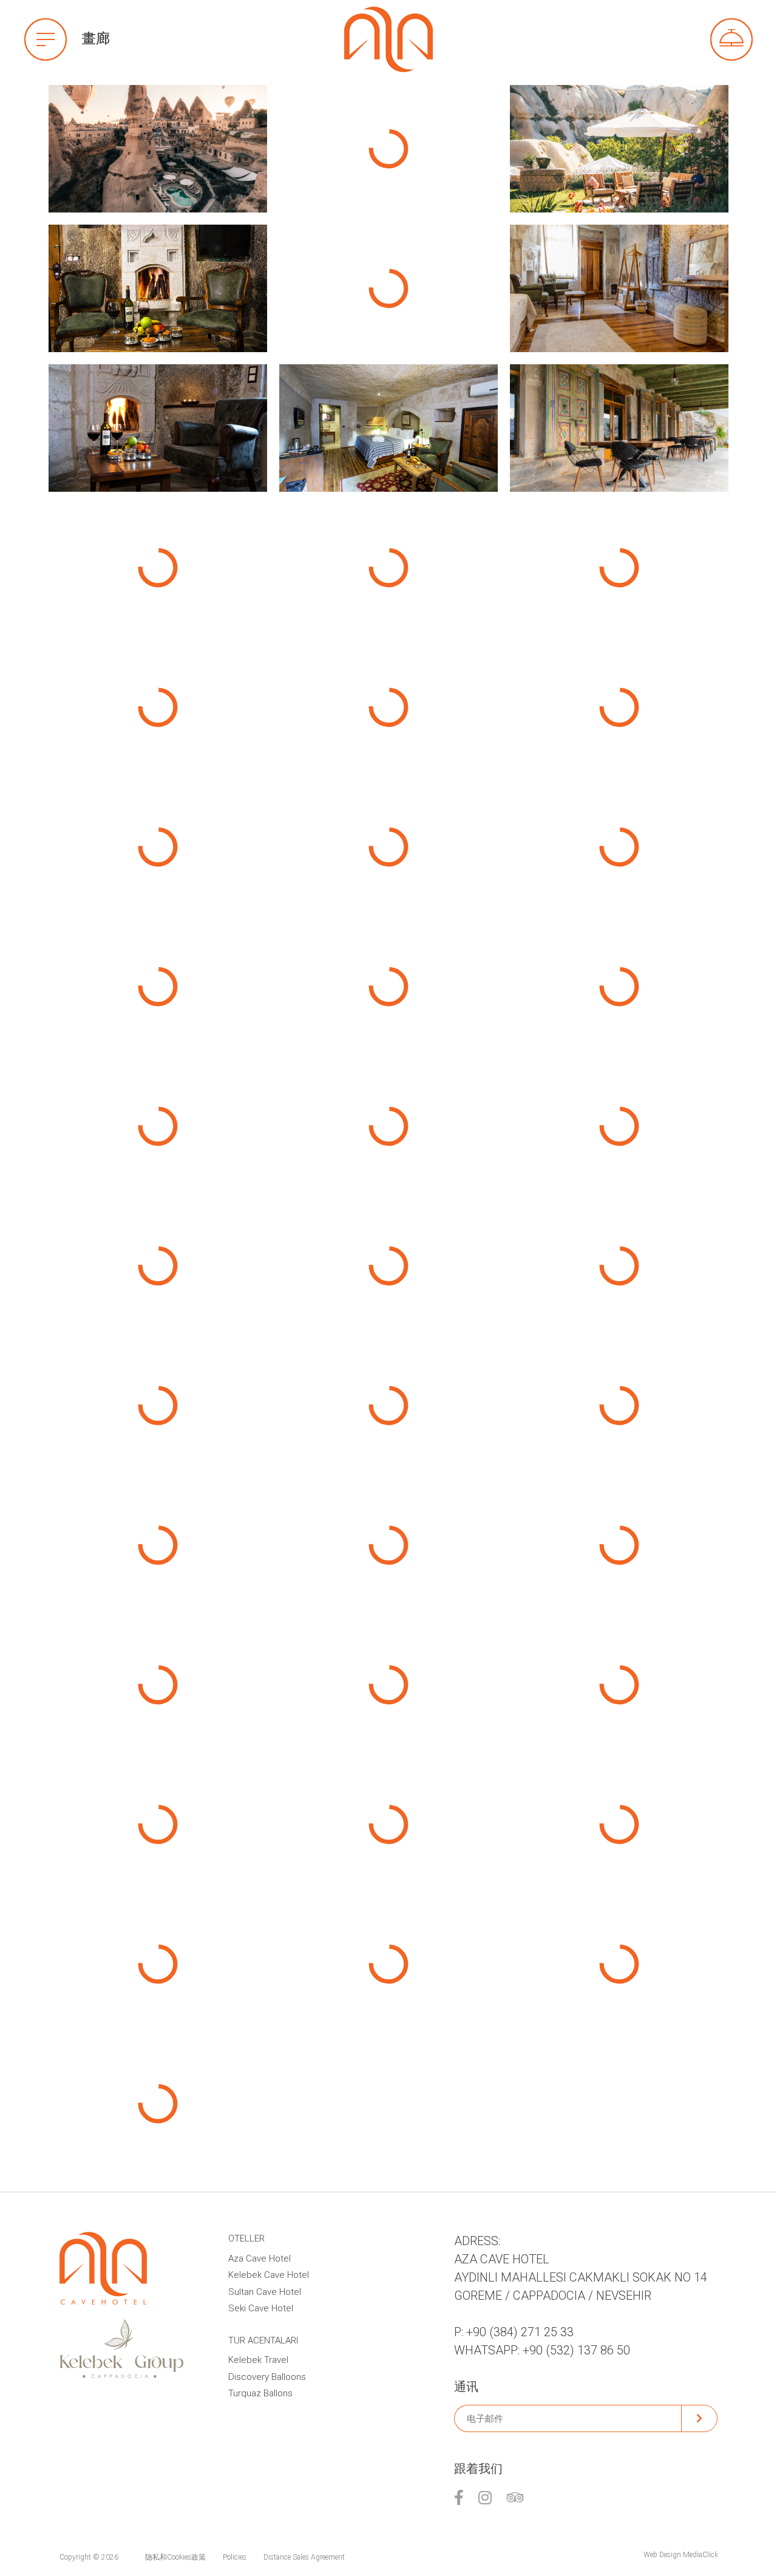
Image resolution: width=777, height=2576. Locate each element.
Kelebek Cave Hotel (269, 2275)
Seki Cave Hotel (261, 2308)
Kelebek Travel (258, 2360)
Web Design (662, 2555)
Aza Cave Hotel (260, 2258)
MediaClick (701, 2555)
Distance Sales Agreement (304, 2557)
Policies (235, 2557)
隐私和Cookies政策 (175, 2557)
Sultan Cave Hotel (265, 2292)
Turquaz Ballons (260, 2393)
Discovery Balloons (267, 2377)
